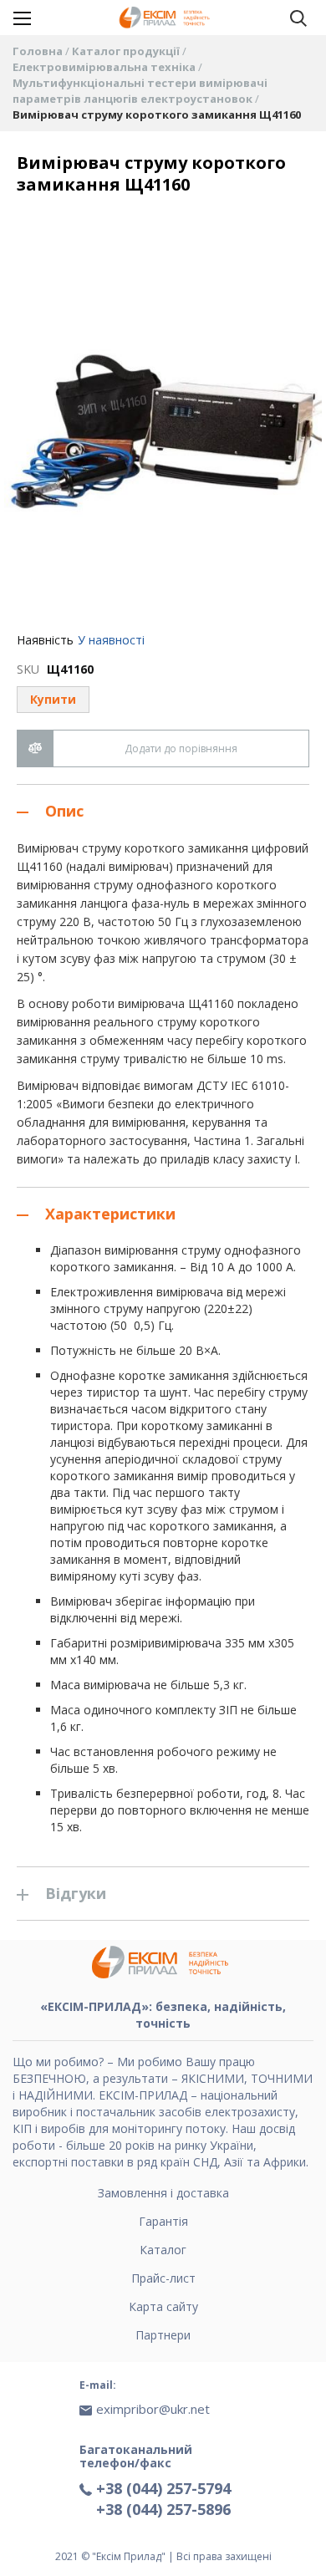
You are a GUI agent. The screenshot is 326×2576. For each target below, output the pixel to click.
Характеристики (110, 1214)
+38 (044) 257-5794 (163, 2488)
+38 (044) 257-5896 (163, 2509)
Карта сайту (163, 2306)
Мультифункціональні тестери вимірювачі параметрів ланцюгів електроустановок (140, 91)
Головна (39, 51)
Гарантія (163, 2221)
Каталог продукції (127, 51)
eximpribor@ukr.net (153, 2409)
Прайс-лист (163, 2278)
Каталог (163, 2250)
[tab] (163, 811)
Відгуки (76, 1893)
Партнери (163, 2335)
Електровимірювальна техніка (105, 67)
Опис (64, 811)
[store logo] (166, 18)
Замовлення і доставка (163, 2193)
